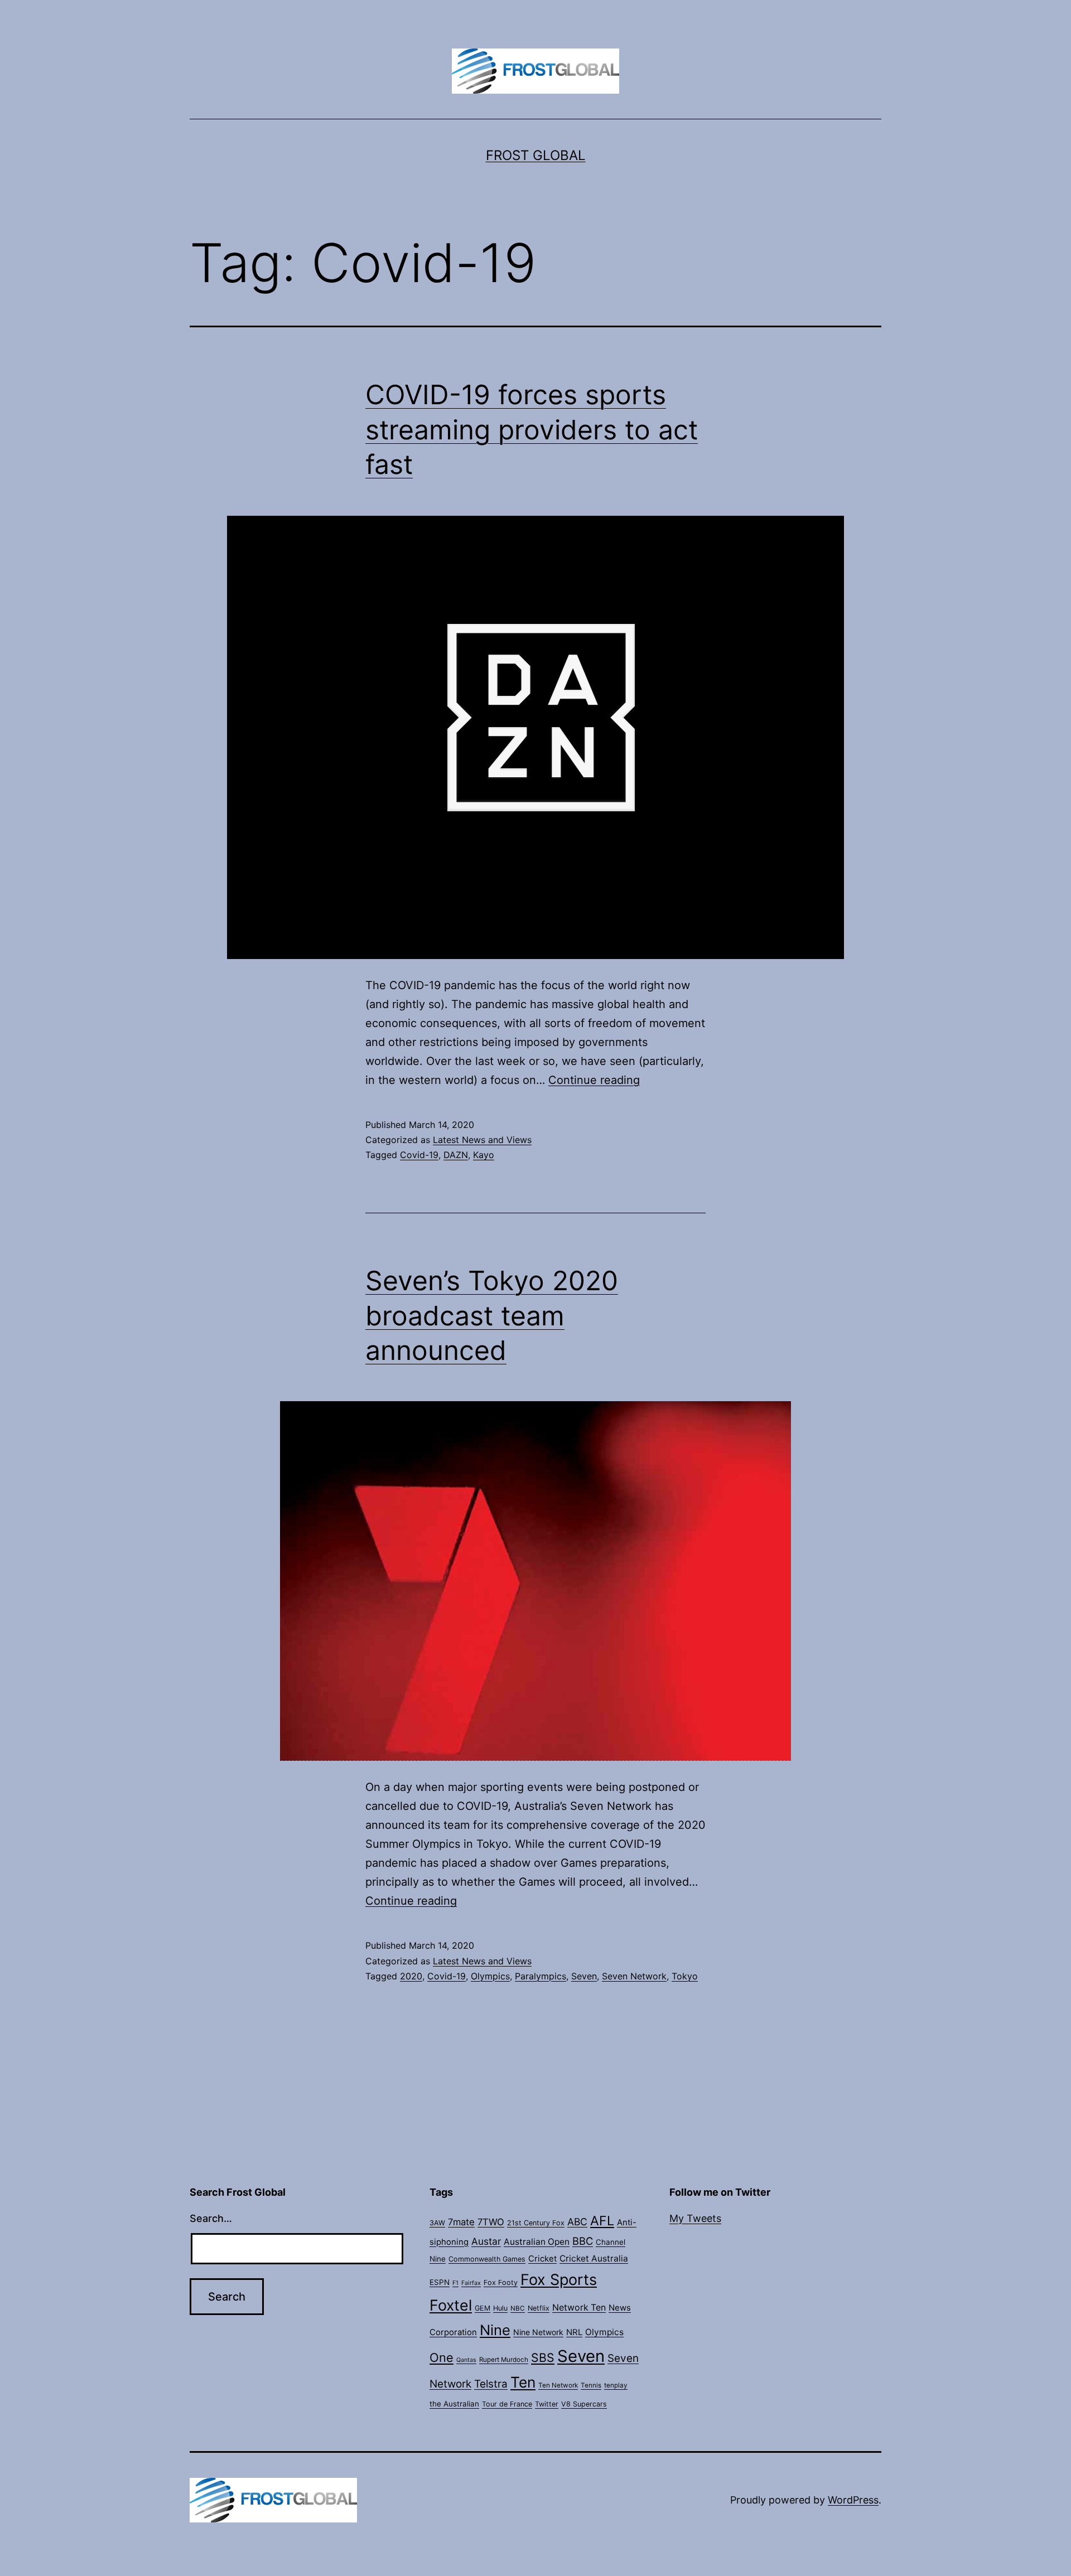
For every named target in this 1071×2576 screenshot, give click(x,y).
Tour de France (507, 2404)
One (442, 2357)
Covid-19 (419, 1155)
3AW (437, 2223)
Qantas (466, 2360)
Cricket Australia (594, 2258)
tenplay (616, 2385)
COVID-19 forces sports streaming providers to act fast (532, 429)
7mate (461, 2222)
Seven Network (634, 1976)
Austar (486, 2241)
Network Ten (579, 2308)
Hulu (500, 2308)
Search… (211, 2218)
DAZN (456, 1155)
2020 (411, 1976)
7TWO (491, 2222)
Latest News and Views (482, 1140)
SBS (543, 2357)
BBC (583, 2241)
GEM (483, 2308)
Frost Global (536, 155)
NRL (574, 2332)
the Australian (454, 2404)
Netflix (539, 2308)
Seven (584, 1976)
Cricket (542, 2259)
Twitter (547, 2404)
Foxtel (451, 2305)
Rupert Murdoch (504, 2360)
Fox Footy (501, 2282)
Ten (523, 2382)
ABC (577, 2222)
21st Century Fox (536, 2223)
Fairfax (471, 2283)
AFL (602, 2221)
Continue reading (594, 1080)
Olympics (490, 1976)
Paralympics (541, 1976)
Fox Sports (559, 2280)
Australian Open (537, 2242)
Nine (495, 2330)
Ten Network (558, 2385)
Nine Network (538, 2332)
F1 (455, 2283)
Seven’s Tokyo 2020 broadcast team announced (492, 1315)
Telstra (491, 2384)
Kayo (484, 1155)
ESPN (440, 2282)
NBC (518, 2308)
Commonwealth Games (487, 2259)
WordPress (853, 2500)
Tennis (591, 2385)
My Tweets (695, 2218)
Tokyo (685, 1976)
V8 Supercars (584, 2404)
